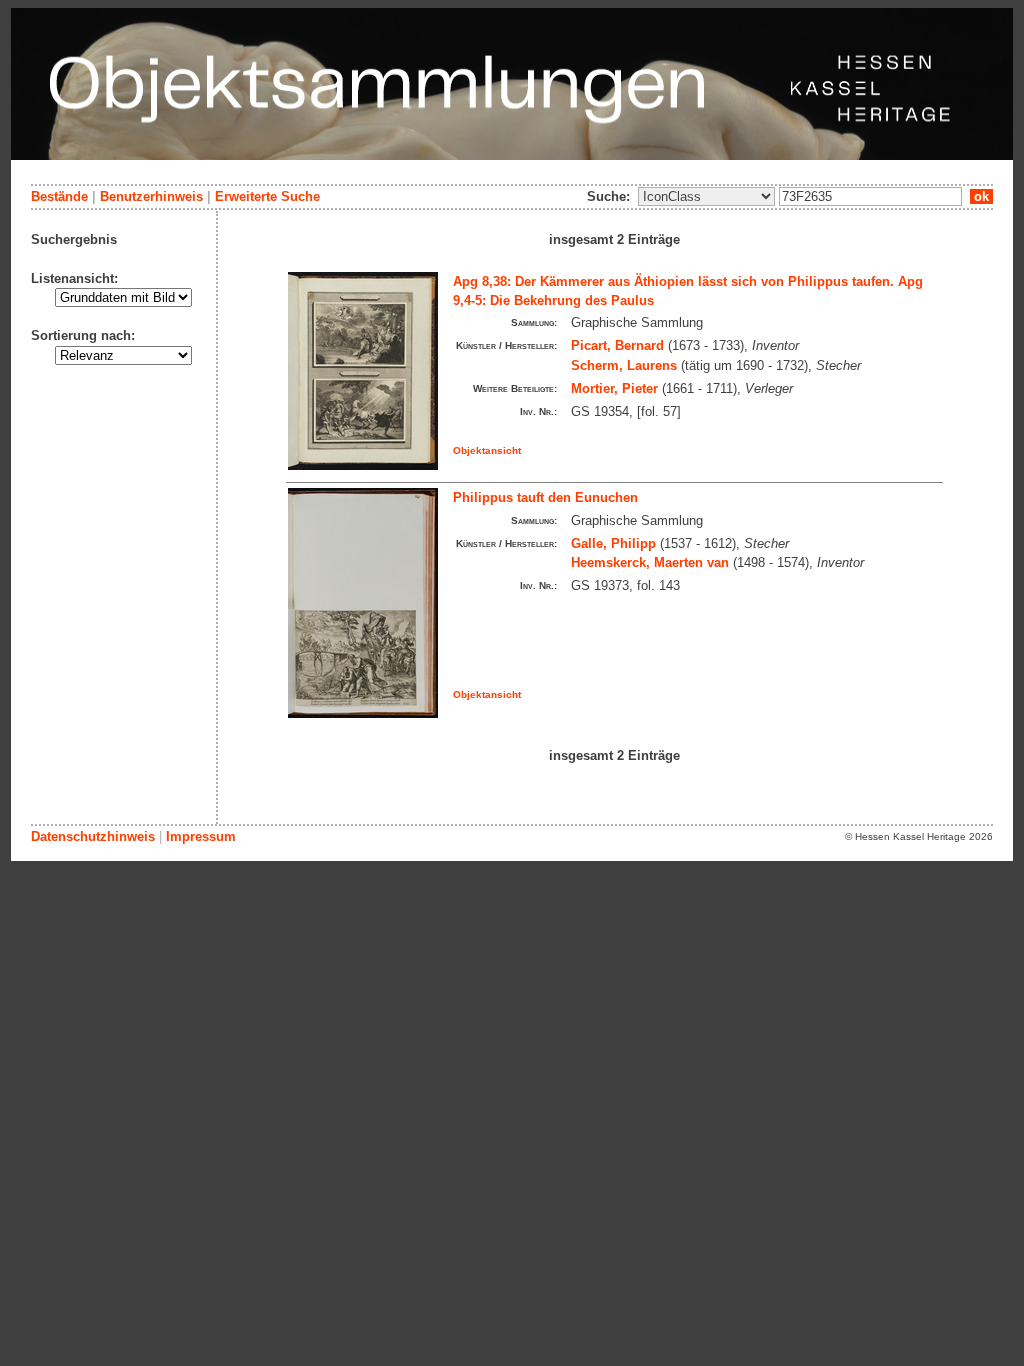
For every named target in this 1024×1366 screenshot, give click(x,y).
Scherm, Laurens (624, 365)
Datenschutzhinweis (93, 836)
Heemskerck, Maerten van (650, 562)
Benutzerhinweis (151, 196)
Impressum (201, 836)
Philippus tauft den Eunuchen (545, 497)
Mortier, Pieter (614, 388)
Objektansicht (487, 450)
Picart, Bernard (617, 345)
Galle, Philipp (613, 543)
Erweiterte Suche (267, 196)
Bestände (59, 196)
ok (981, 196)
